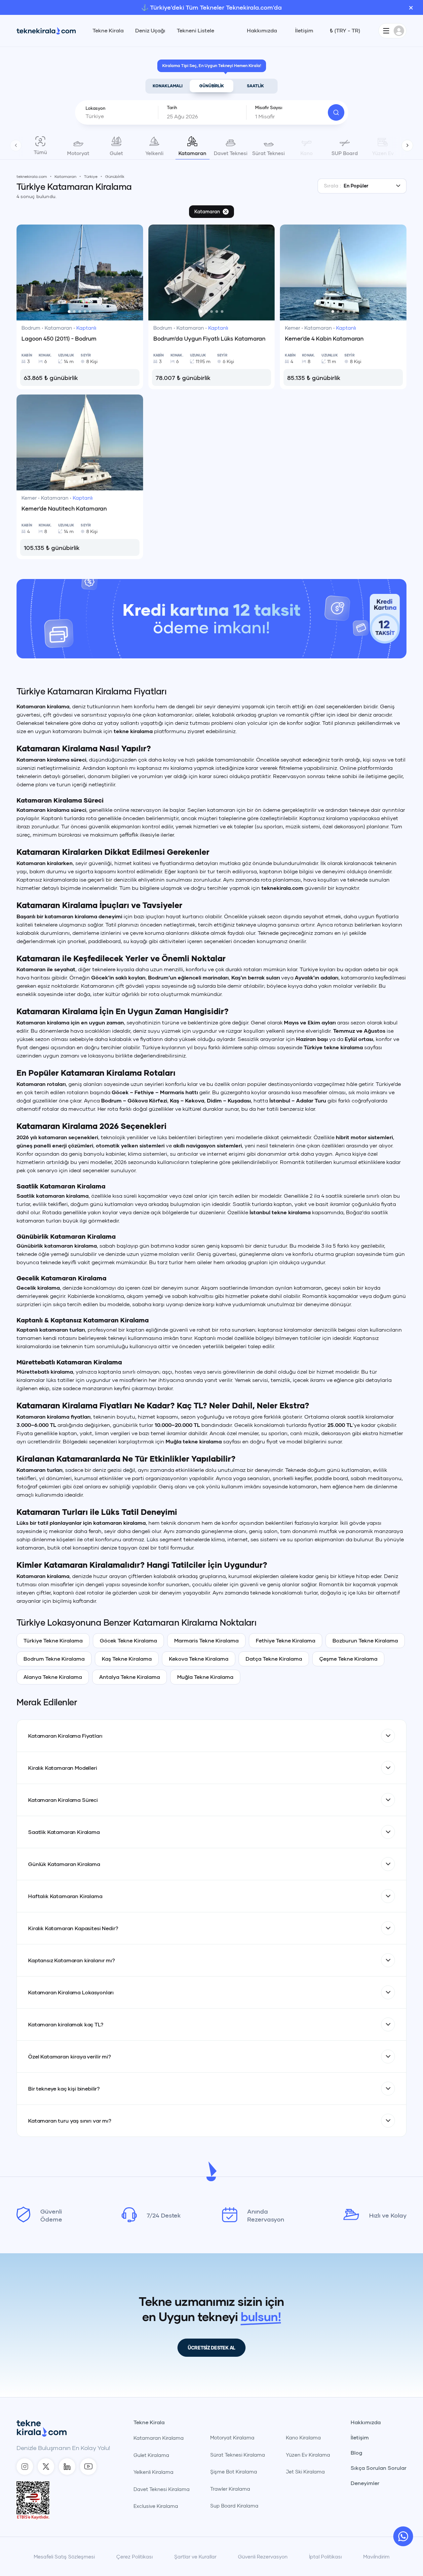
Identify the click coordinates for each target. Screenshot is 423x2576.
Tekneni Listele (195, 30)
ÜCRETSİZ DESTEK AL (211, 2348)
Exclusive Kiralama (156, 2506)
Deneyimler (365, 2483)
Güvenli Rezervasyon (263, 2556)
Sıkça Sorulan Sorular (379, 2468)
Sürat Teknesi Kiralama (238, 2455)
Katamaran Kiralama (159, 2438)
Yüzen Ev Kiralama (308, 2455)
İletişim (304, 30)
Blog (356, 2453)
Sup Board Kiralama (234, 2506)
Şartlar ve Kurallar (195, 2556)
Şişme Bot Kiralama (234, 2472)
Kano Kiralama (303, 2437)
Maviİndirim (376, 2556)
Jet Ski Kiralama (305, 2472)
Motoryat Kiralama (232, 2437)
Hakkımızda (262, 30)
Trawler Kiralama (230, 2489)
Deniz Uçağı (150, 30)
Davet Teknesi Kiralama (162, 2489)
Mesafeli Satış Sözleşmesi (64, 2556)
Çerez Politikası (135, 2556)
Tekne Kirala (108, 30)
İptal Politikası (325, 2556)
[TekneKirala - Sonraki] (407, 145)
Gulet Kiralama (151, 2455)
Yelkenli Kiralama (154, 2472)
